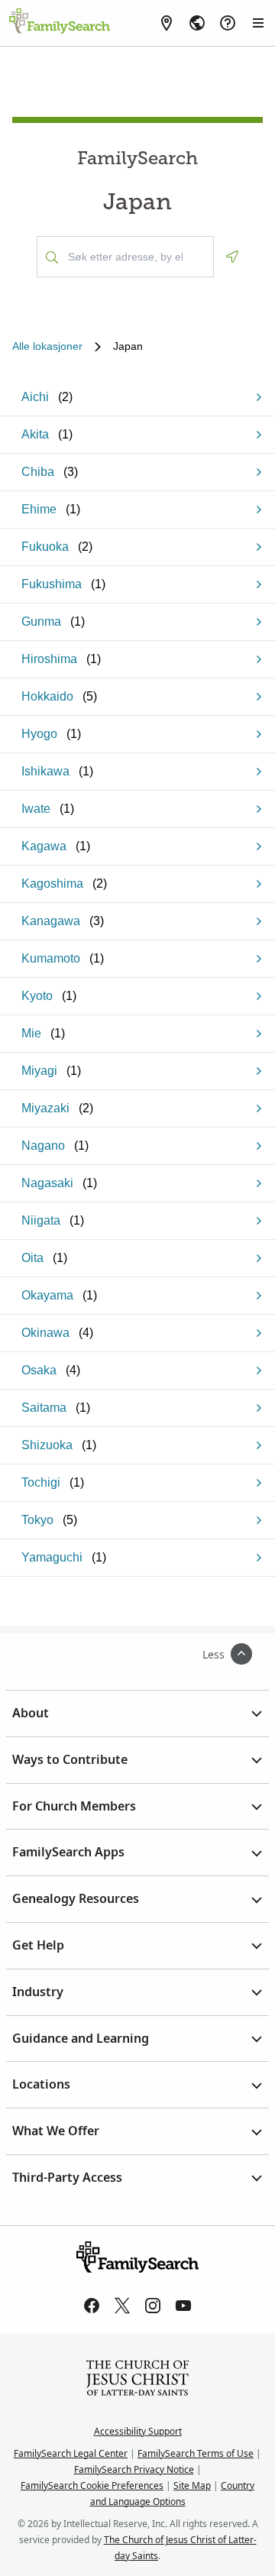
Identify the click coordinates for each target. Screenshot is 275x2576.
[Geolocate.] (232, 257)
